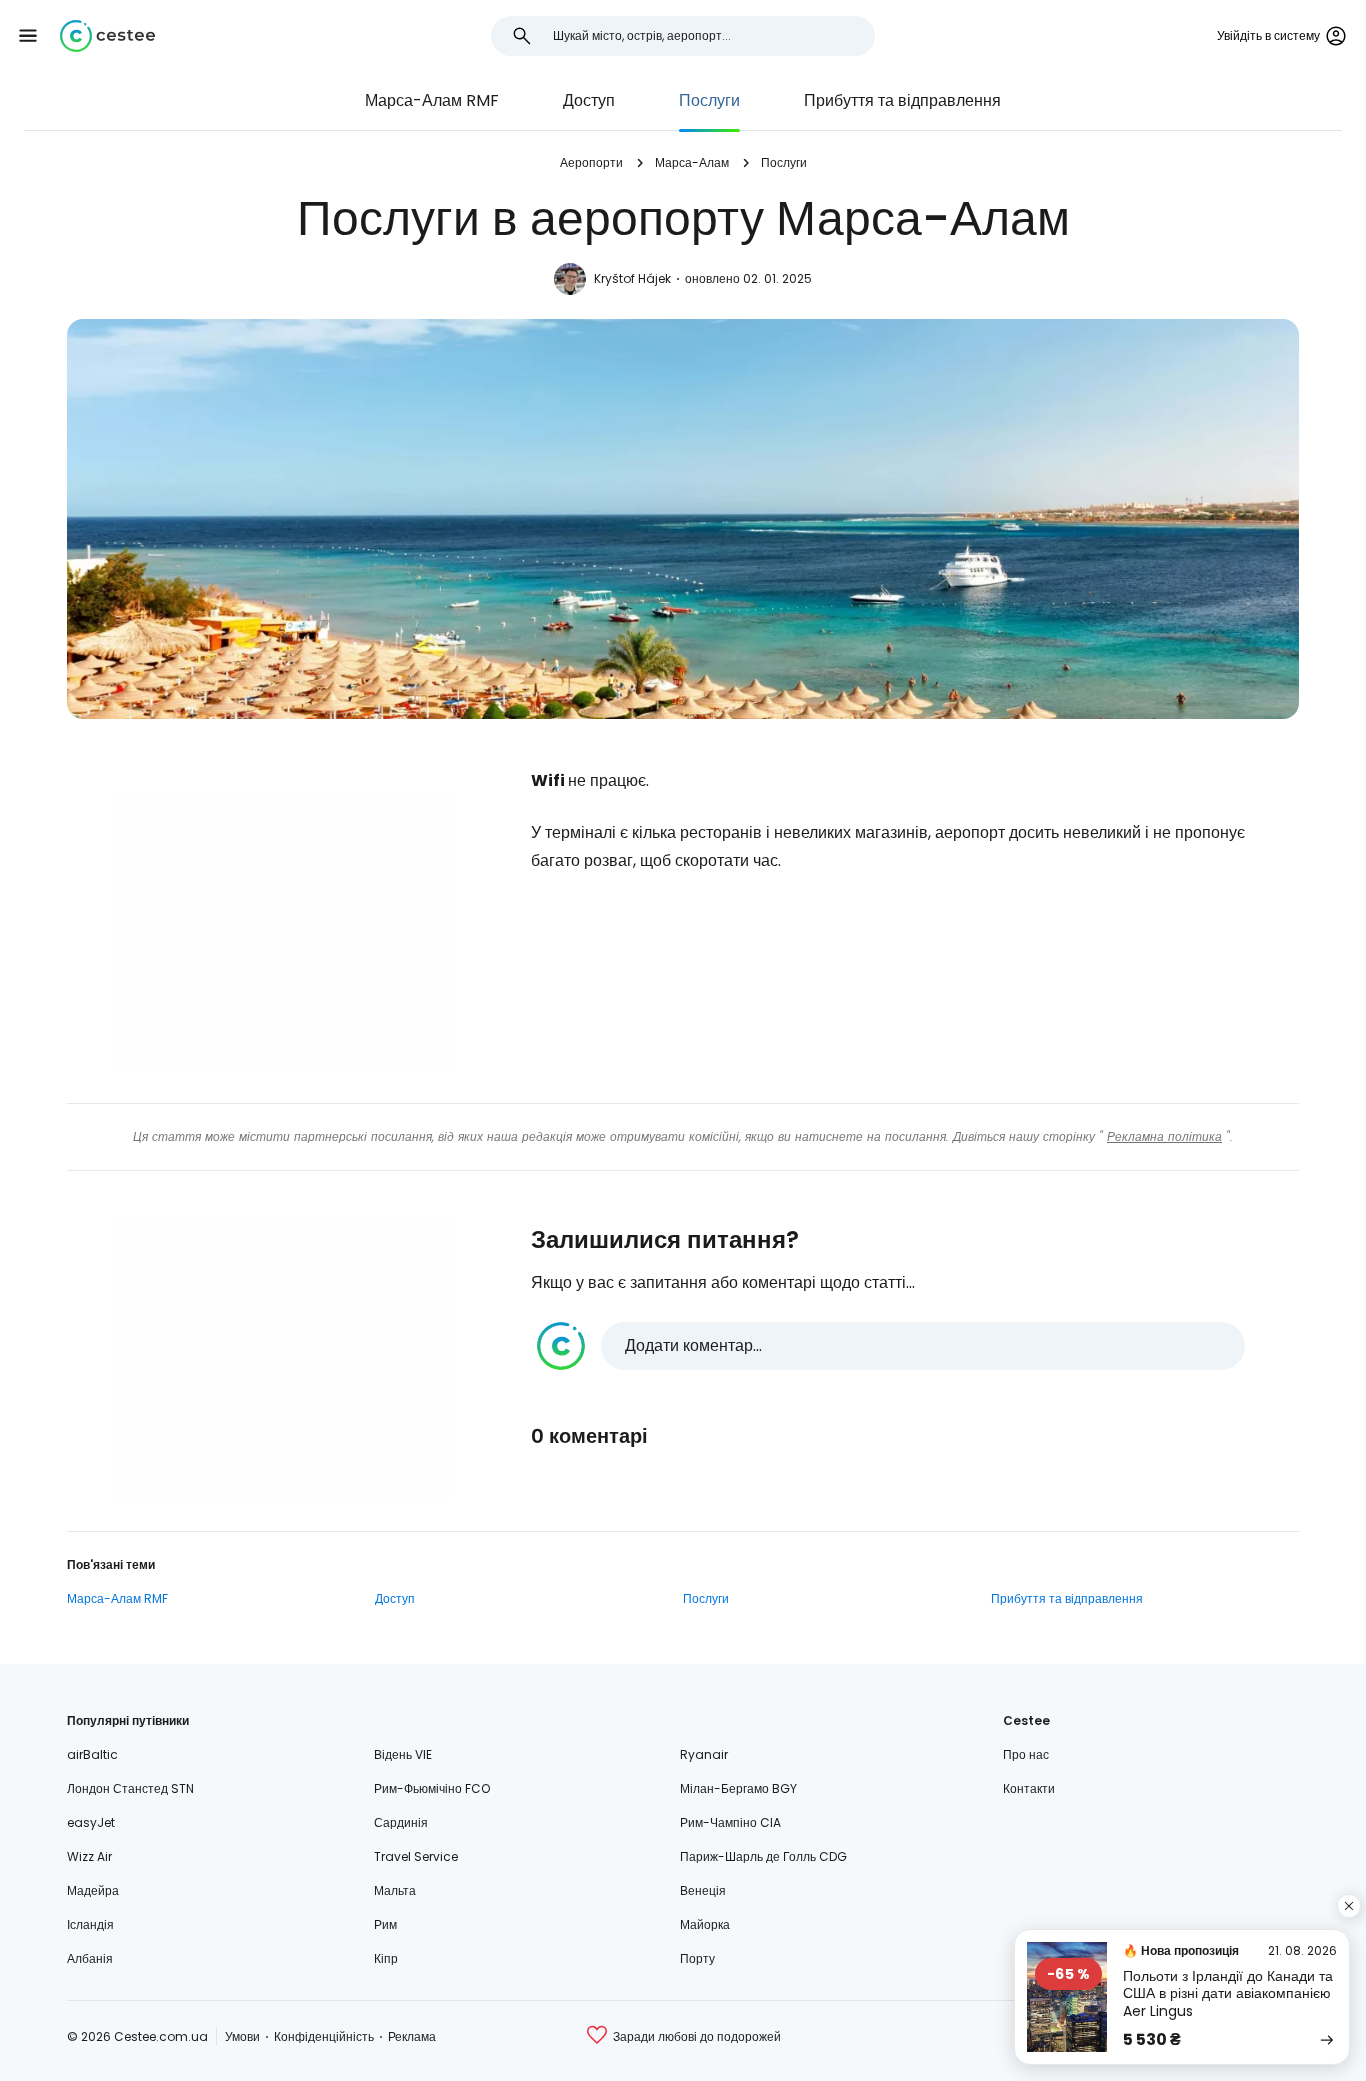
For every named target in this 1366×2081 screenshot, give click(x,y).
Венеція (703, 1890)
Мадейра (93, 1890)
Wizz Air (89, 1856)
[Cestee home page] (107, 36)
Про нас (1026, 1754)
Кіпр (386, 1958)
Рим (385, 1924)
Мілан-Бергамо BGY (738, 1788)
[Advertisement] (283, 931)
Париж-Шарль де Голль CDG (763, 1856)
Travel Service (416, 1856)
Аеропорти (591, 162)
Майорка (705, 1924)
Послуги (709, 100)
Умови (242, 2036)
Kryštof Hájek (632, 278)
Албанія (90, 1958)
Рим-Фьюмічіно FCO (432, 1788)
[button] (28, 36)
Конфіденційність (324, 2036)
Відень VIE (403, 1754)
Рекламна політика (1164, 1136)
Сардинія (401, 1822)
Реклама (412, 2036)
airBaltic (92, 1754)
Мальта (395, 1890)
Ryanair (704, 1754)
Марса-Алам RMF (432, 100)
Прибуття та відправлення (902, 100)
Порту (697, 1958)
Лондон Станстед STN (130, 1788)
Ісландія (90, 1924)
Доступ (589, 100)
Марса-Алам (692, 162)
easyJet (91, 1822)
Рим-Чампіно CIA (730, 1822)
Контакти (1029, 1788)
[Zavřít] (1349, 1906)
